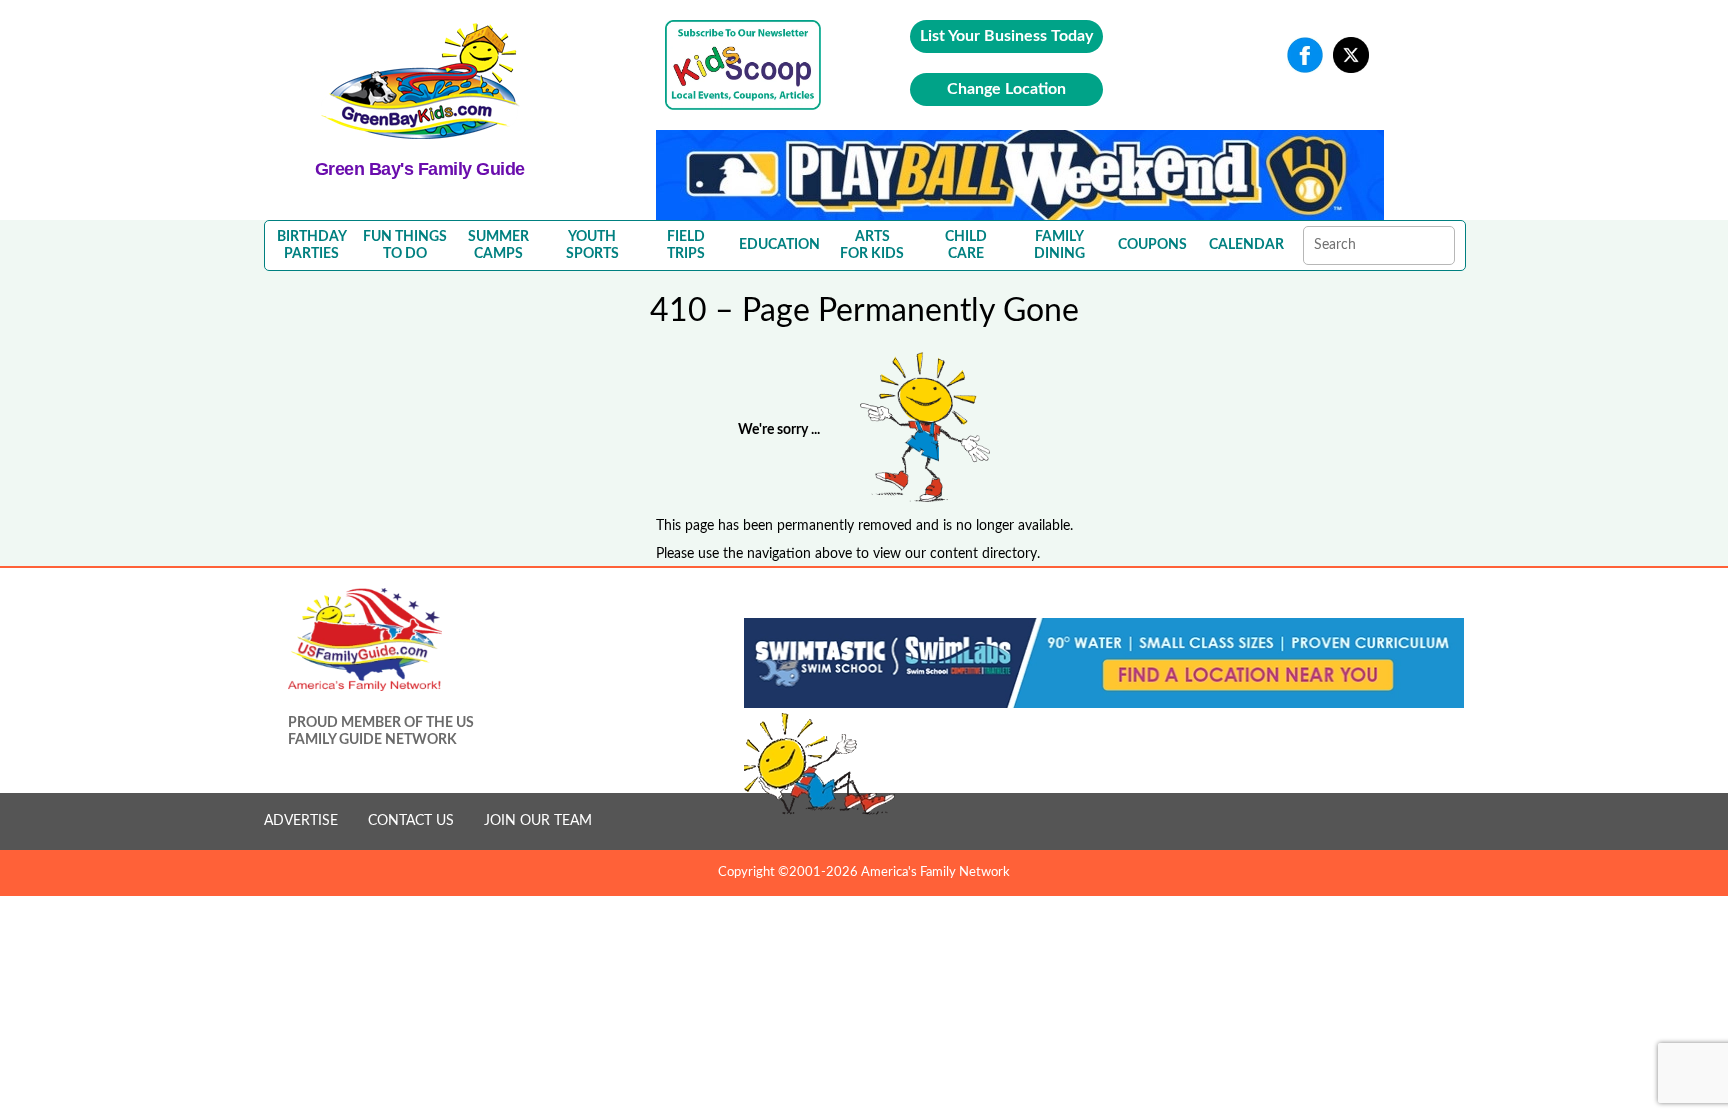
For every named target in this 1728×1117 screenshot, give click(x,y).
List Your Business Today (1006, 36)
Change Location (1006, 89)
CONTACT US (411, 821)
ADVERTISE (301, 821)
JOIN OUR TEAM (538, 821)
